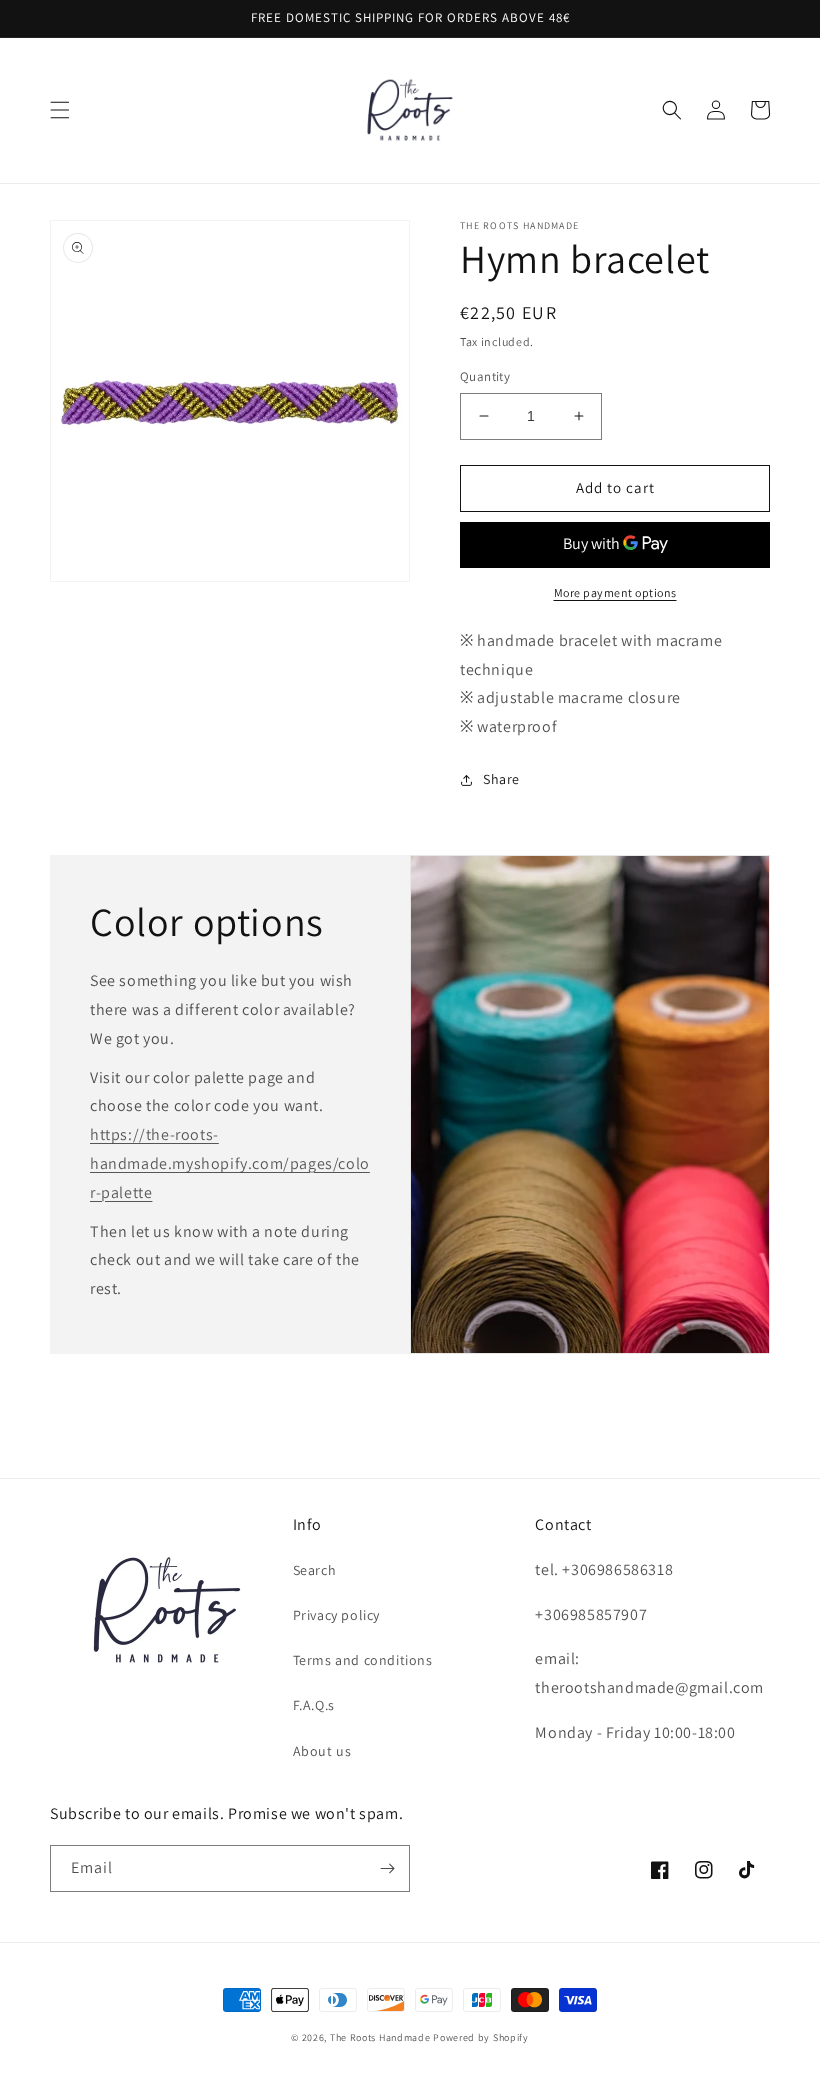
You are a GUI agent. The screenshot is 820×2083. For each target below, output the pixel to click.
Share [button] (501, 779)
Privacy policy (336, 1615)
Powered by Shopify (481, 2037)
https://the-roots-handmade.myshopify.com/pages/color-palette (230, 1163)
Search (315, 1570)
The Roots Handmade (380, 2037)
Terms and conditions (363, 1660)
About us (322, 1751)
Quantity (485, 376)
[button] (60, 110)
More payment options (615, 592)
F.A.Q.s (314, 1705)
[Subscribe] (387, 1868)
